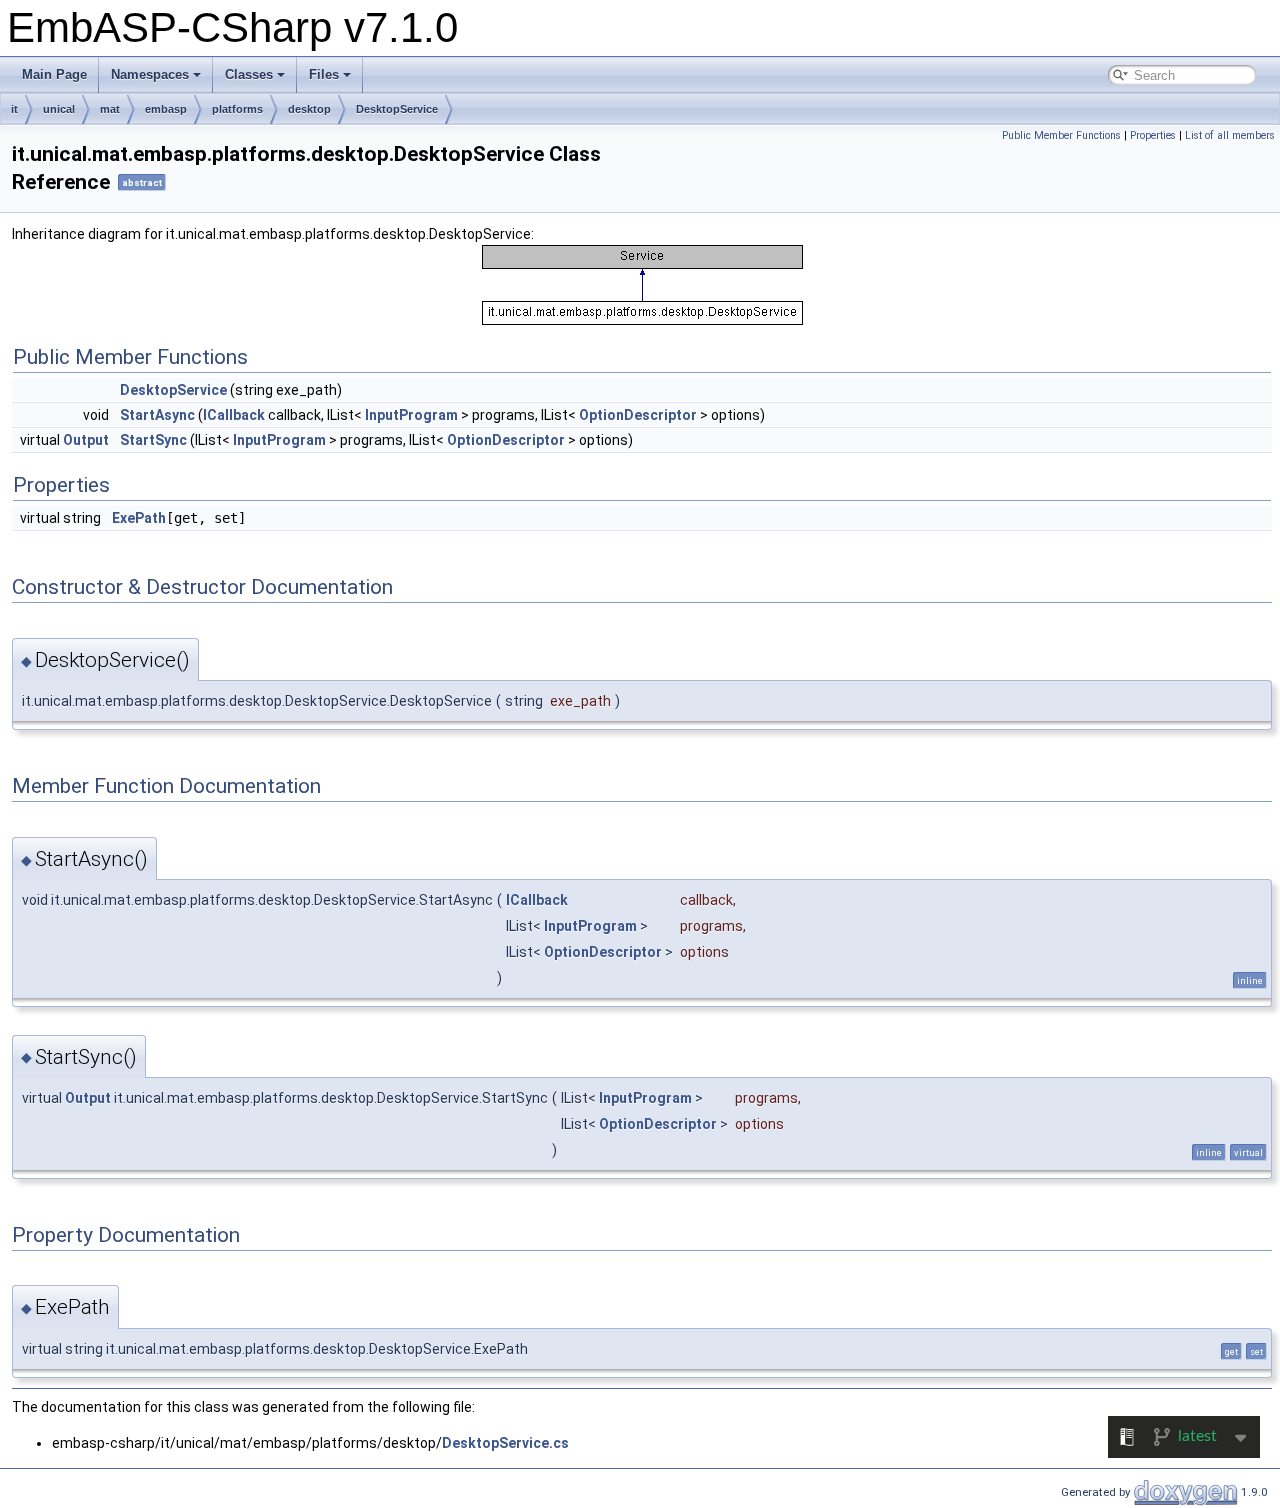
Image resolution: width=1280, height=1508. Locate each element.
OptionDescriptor (638, 415)
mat (110, 109)
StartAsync (157, 415)
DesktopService (397, 109)
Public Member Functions (1061, 135)
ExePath (139, 518)
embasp (166, 109)
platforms (237, 109)
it (14, 109)
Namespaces (150, 74)
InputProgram (411, 415)
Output (86, 440)
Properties (1153, 135)
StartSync (153, 440)
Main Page (54, 74)
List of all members (1230, 135)
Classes (249, 74)
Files (324, 74)
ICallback (234, 415)
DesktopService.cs (505, 1443)
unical (59, 109)
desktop (309, 109)
